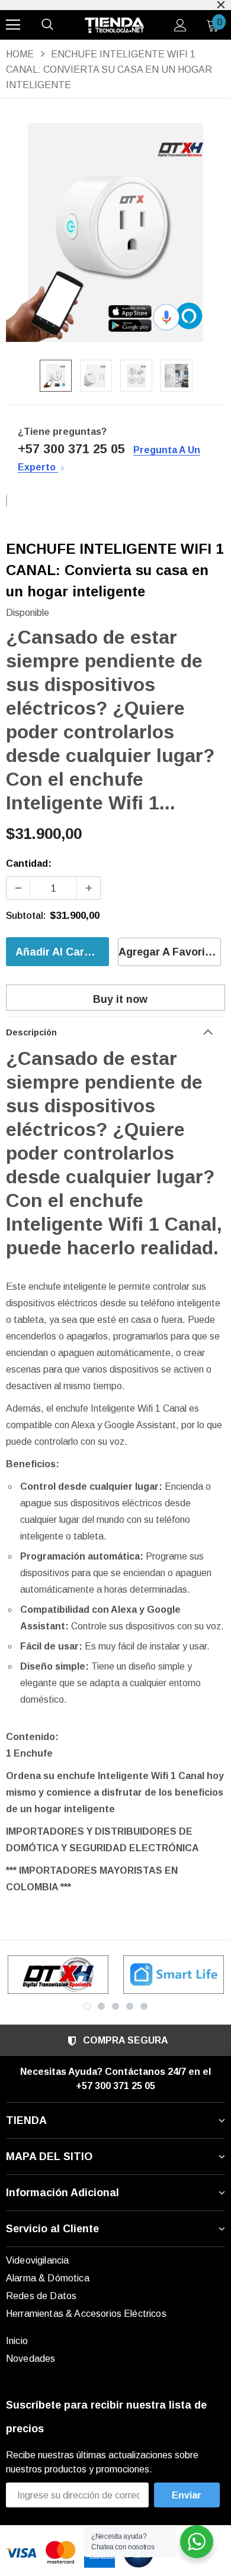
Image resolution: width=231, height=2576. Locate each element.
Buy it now (120, 999)
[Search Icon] (47, 25)
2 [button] (101, 2006)
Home (20, 54)
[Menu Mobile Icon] (13, 25)
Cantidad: (29, 863)
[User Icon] (180, 25)
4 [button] (130, 2006)
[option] (115, 233)
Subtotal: (26, 916)
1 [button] (87, 2006)
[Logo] (114, 25)
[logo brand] (58, 1975)
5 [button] (144, 2006)
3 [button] (115, 2006)
